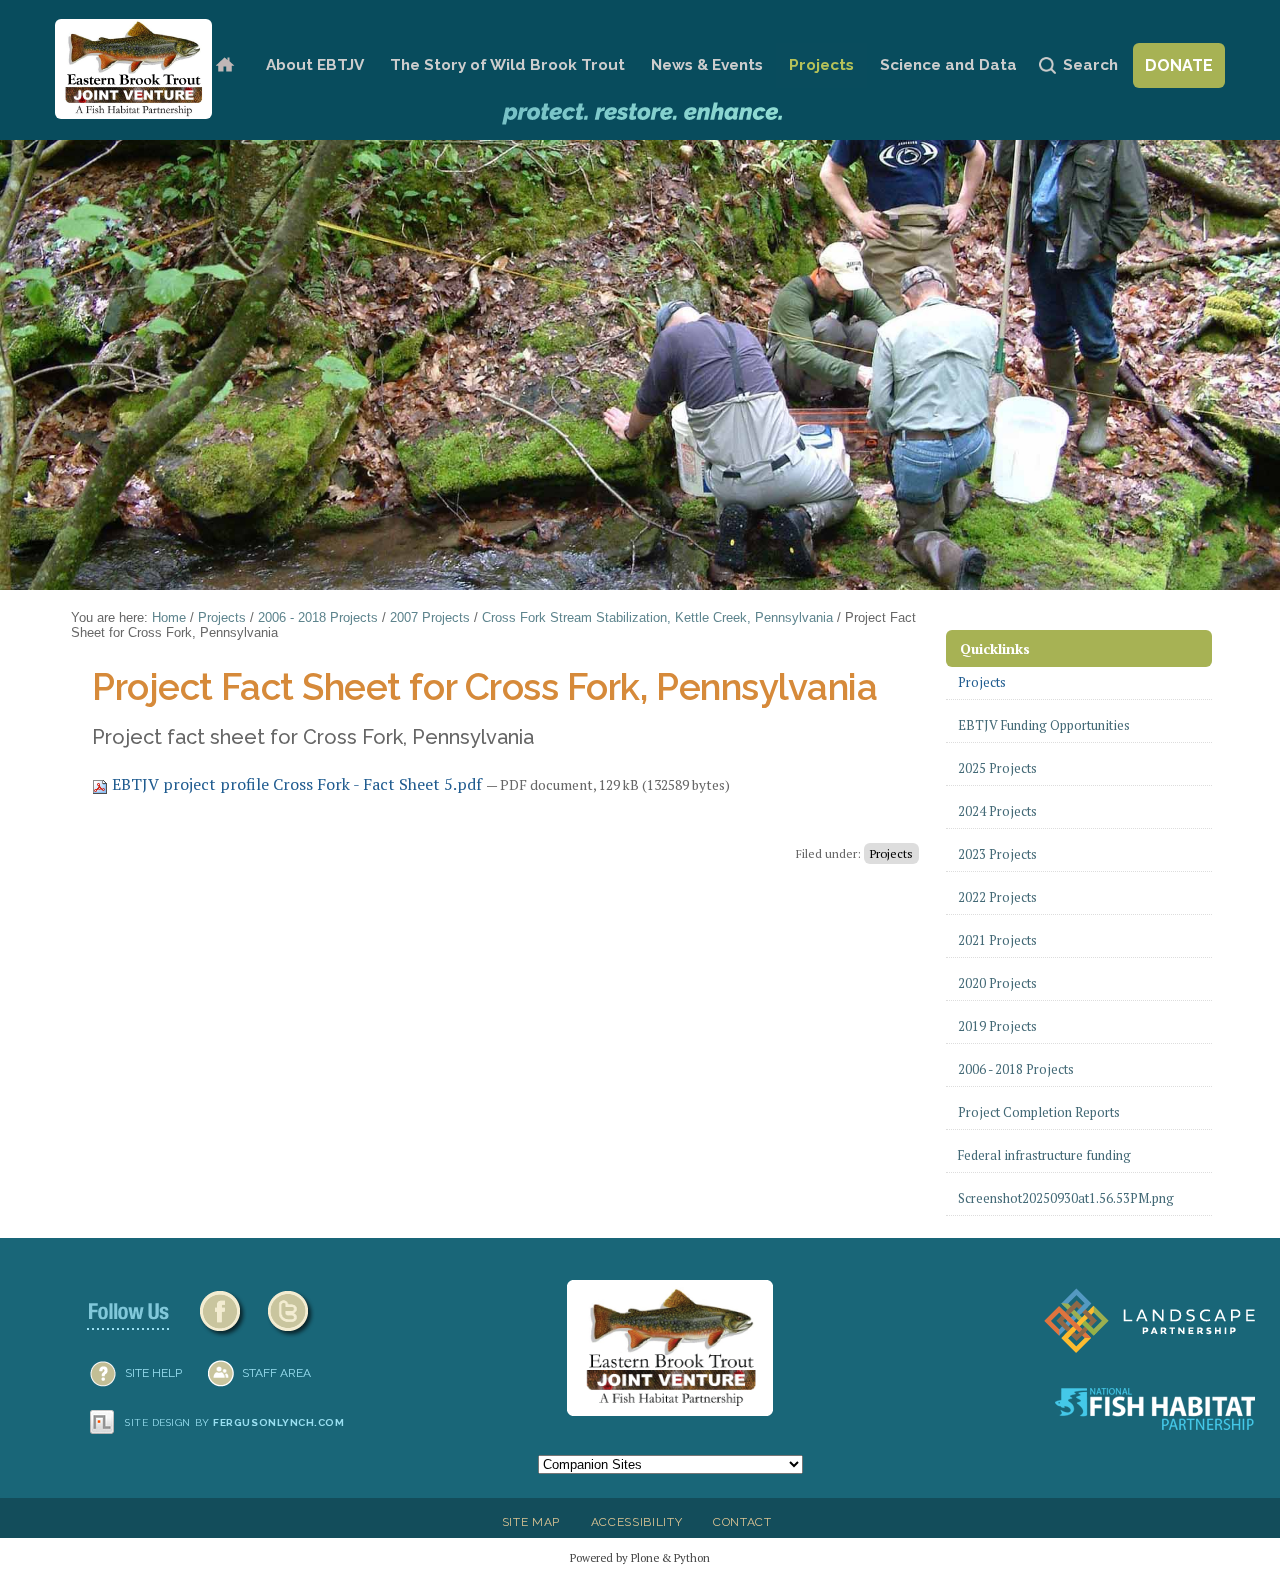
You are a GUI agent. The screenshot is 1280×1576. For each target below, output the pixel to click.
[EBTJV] (133, 69)
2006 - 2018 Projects (318, 617)
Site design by (235, 1422)
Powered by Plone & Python (640, 1557)
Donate (1179, 65)
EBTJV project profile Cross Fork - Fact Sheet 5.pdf (297, 784)
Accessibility (637, 1522)
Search (1090, 65)
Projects (821, 65)
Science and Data (948, 65)
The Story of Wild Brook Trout (507, 65)
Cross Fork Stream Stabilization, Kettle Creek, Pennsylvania (657, 617)
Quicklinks (995, 648)
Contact (742, 1522)
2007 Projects (430, 617)
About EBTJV (315, 65)
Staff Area (276, 1373)
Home (224, 65)
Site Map (531, 1522)
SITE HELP (153, 1373)
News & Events (707, 65)
